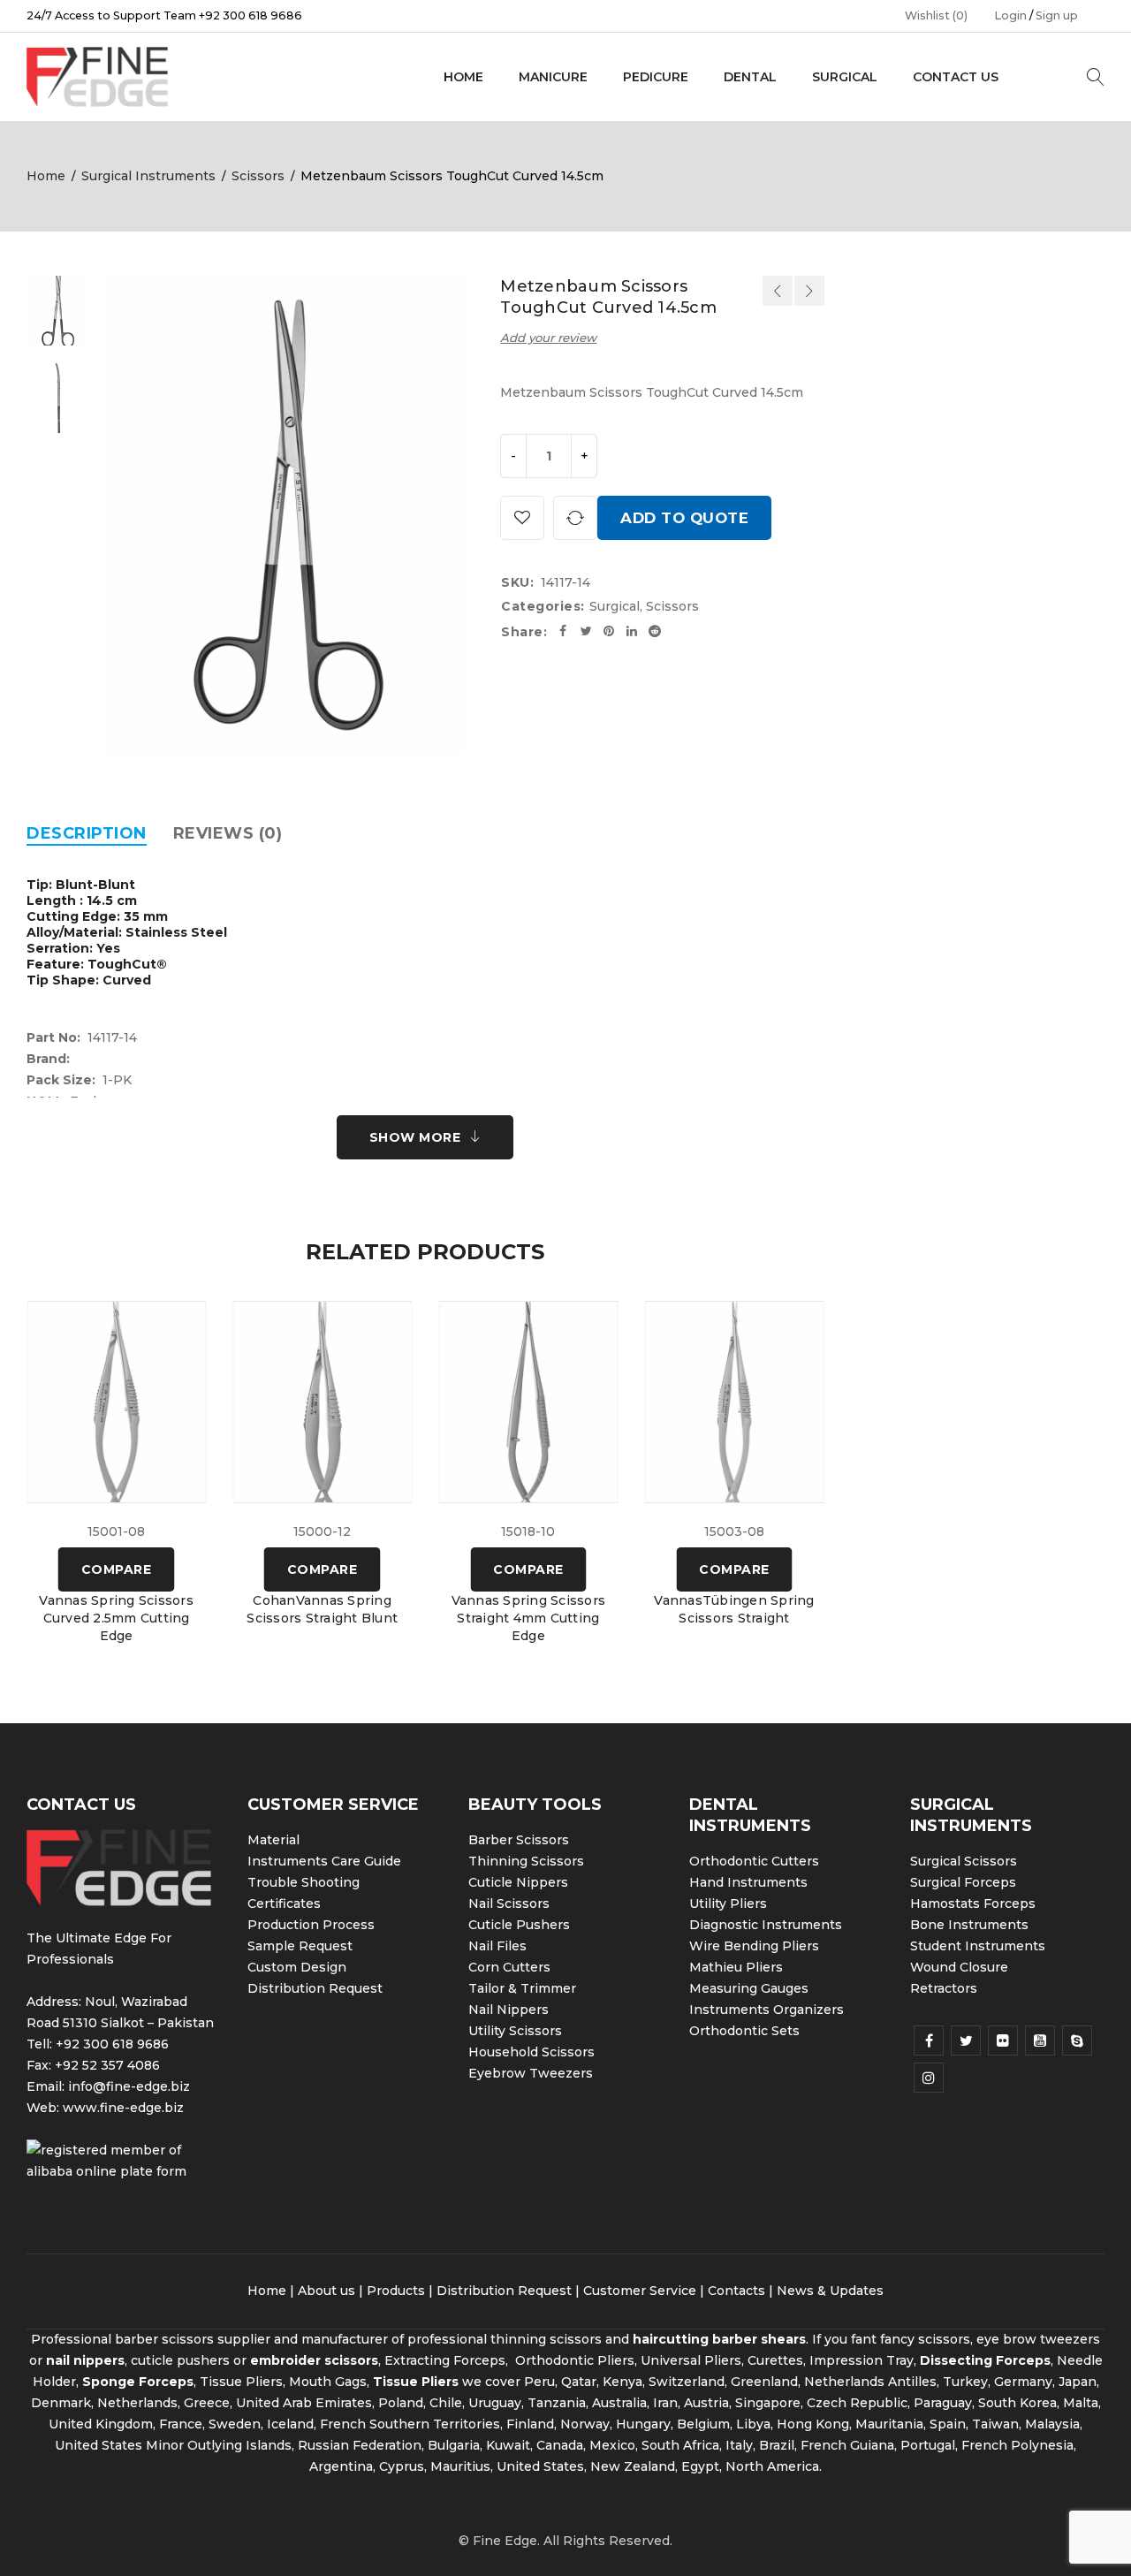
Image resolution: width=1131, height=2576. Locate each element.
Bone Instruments (969, 1925)
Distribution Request (315, 1988)
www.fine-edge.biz (123, 2108)
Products (396, 2291)
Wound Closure (959, 1967)
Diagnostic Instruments (766, 1925)
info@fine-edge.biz (129, 2086)
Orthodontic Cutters (754, 1861)
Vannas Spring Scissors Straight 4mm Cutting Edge (529, 1618)
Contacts (736, 2291)
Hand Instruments (748, 1882)
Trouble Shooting (304, 1882)
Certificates (284, 1904)
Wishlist (936, 15)
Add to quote (684, 518)
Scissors (258, 176)
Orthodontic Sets (744, 2031)
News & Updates (830, 2291)
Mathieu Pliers (736, 1967)
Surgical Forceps (963, 1882)
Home (46, 176)
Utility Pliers (728, 1904)
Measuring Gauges (749, 1988)
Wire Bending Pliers (754, 1946)
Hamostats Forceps (973, 1904)
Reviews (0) (228, 833)
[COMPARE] (575, 518)
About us (326, 2291)
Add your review (548, 338)
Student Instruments (978, 1946)
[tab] (87, 833)
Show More (415, 1137)
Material (273, 1840)
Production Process (311, 1925)
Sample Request (300, 1946)
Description (87, 833)
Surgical (615, 606)
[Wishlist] (522, 518)
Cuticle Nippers (518, 1882)
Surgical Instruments (148, 176)
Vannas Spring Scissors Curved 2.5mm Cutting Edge (116, 1618)
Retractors (944, 1988)
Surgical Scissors (964, 1861)
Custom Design (297, 1967)
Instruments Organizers (767, 2010)
